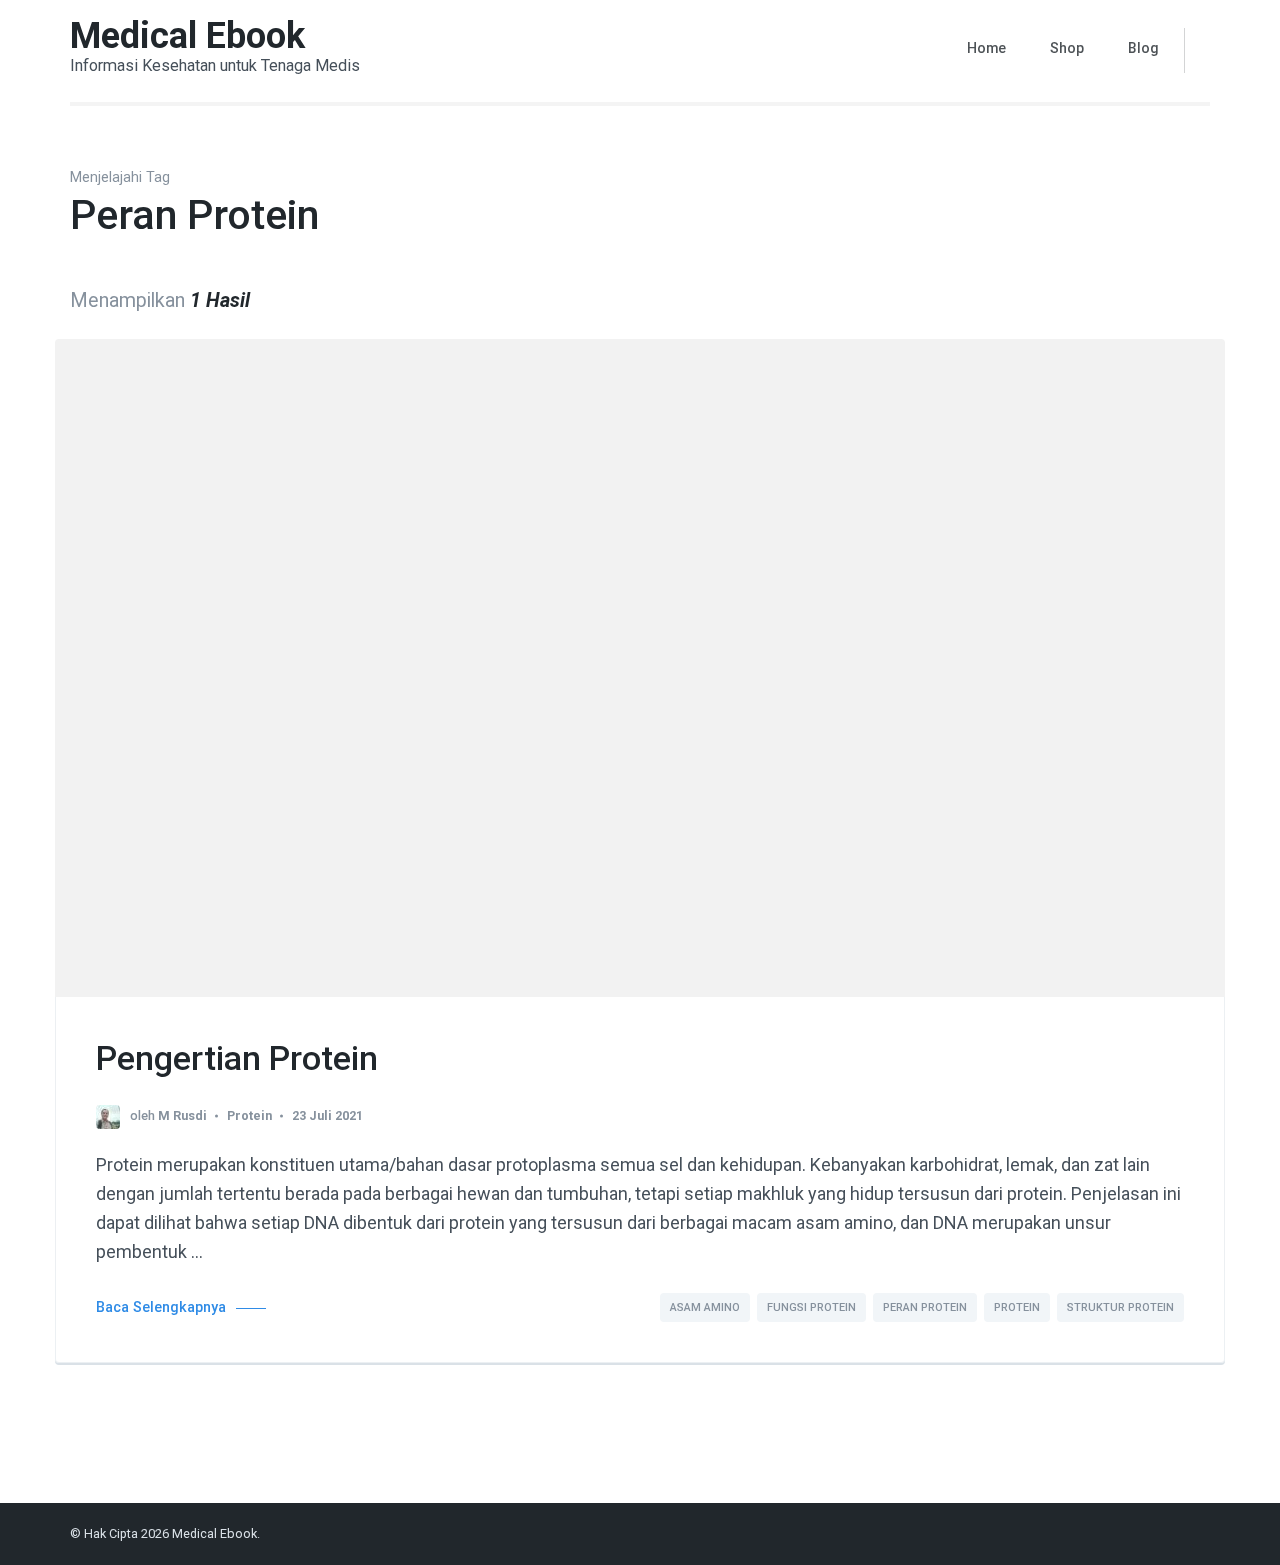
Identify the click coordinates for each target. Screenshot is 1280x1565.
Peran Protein (925, 1307)
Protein (249, 1115)
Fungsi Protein (811, 1307)
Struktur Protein (1120, 1307)
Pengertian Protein (237, 1058)
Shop (1067, 48)
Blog (1143, 48)
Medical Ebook (187, 36)
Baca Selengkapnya (161, 1307)
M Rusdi (182, 1115)
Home (986, 48)
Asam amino (705, 1307)
